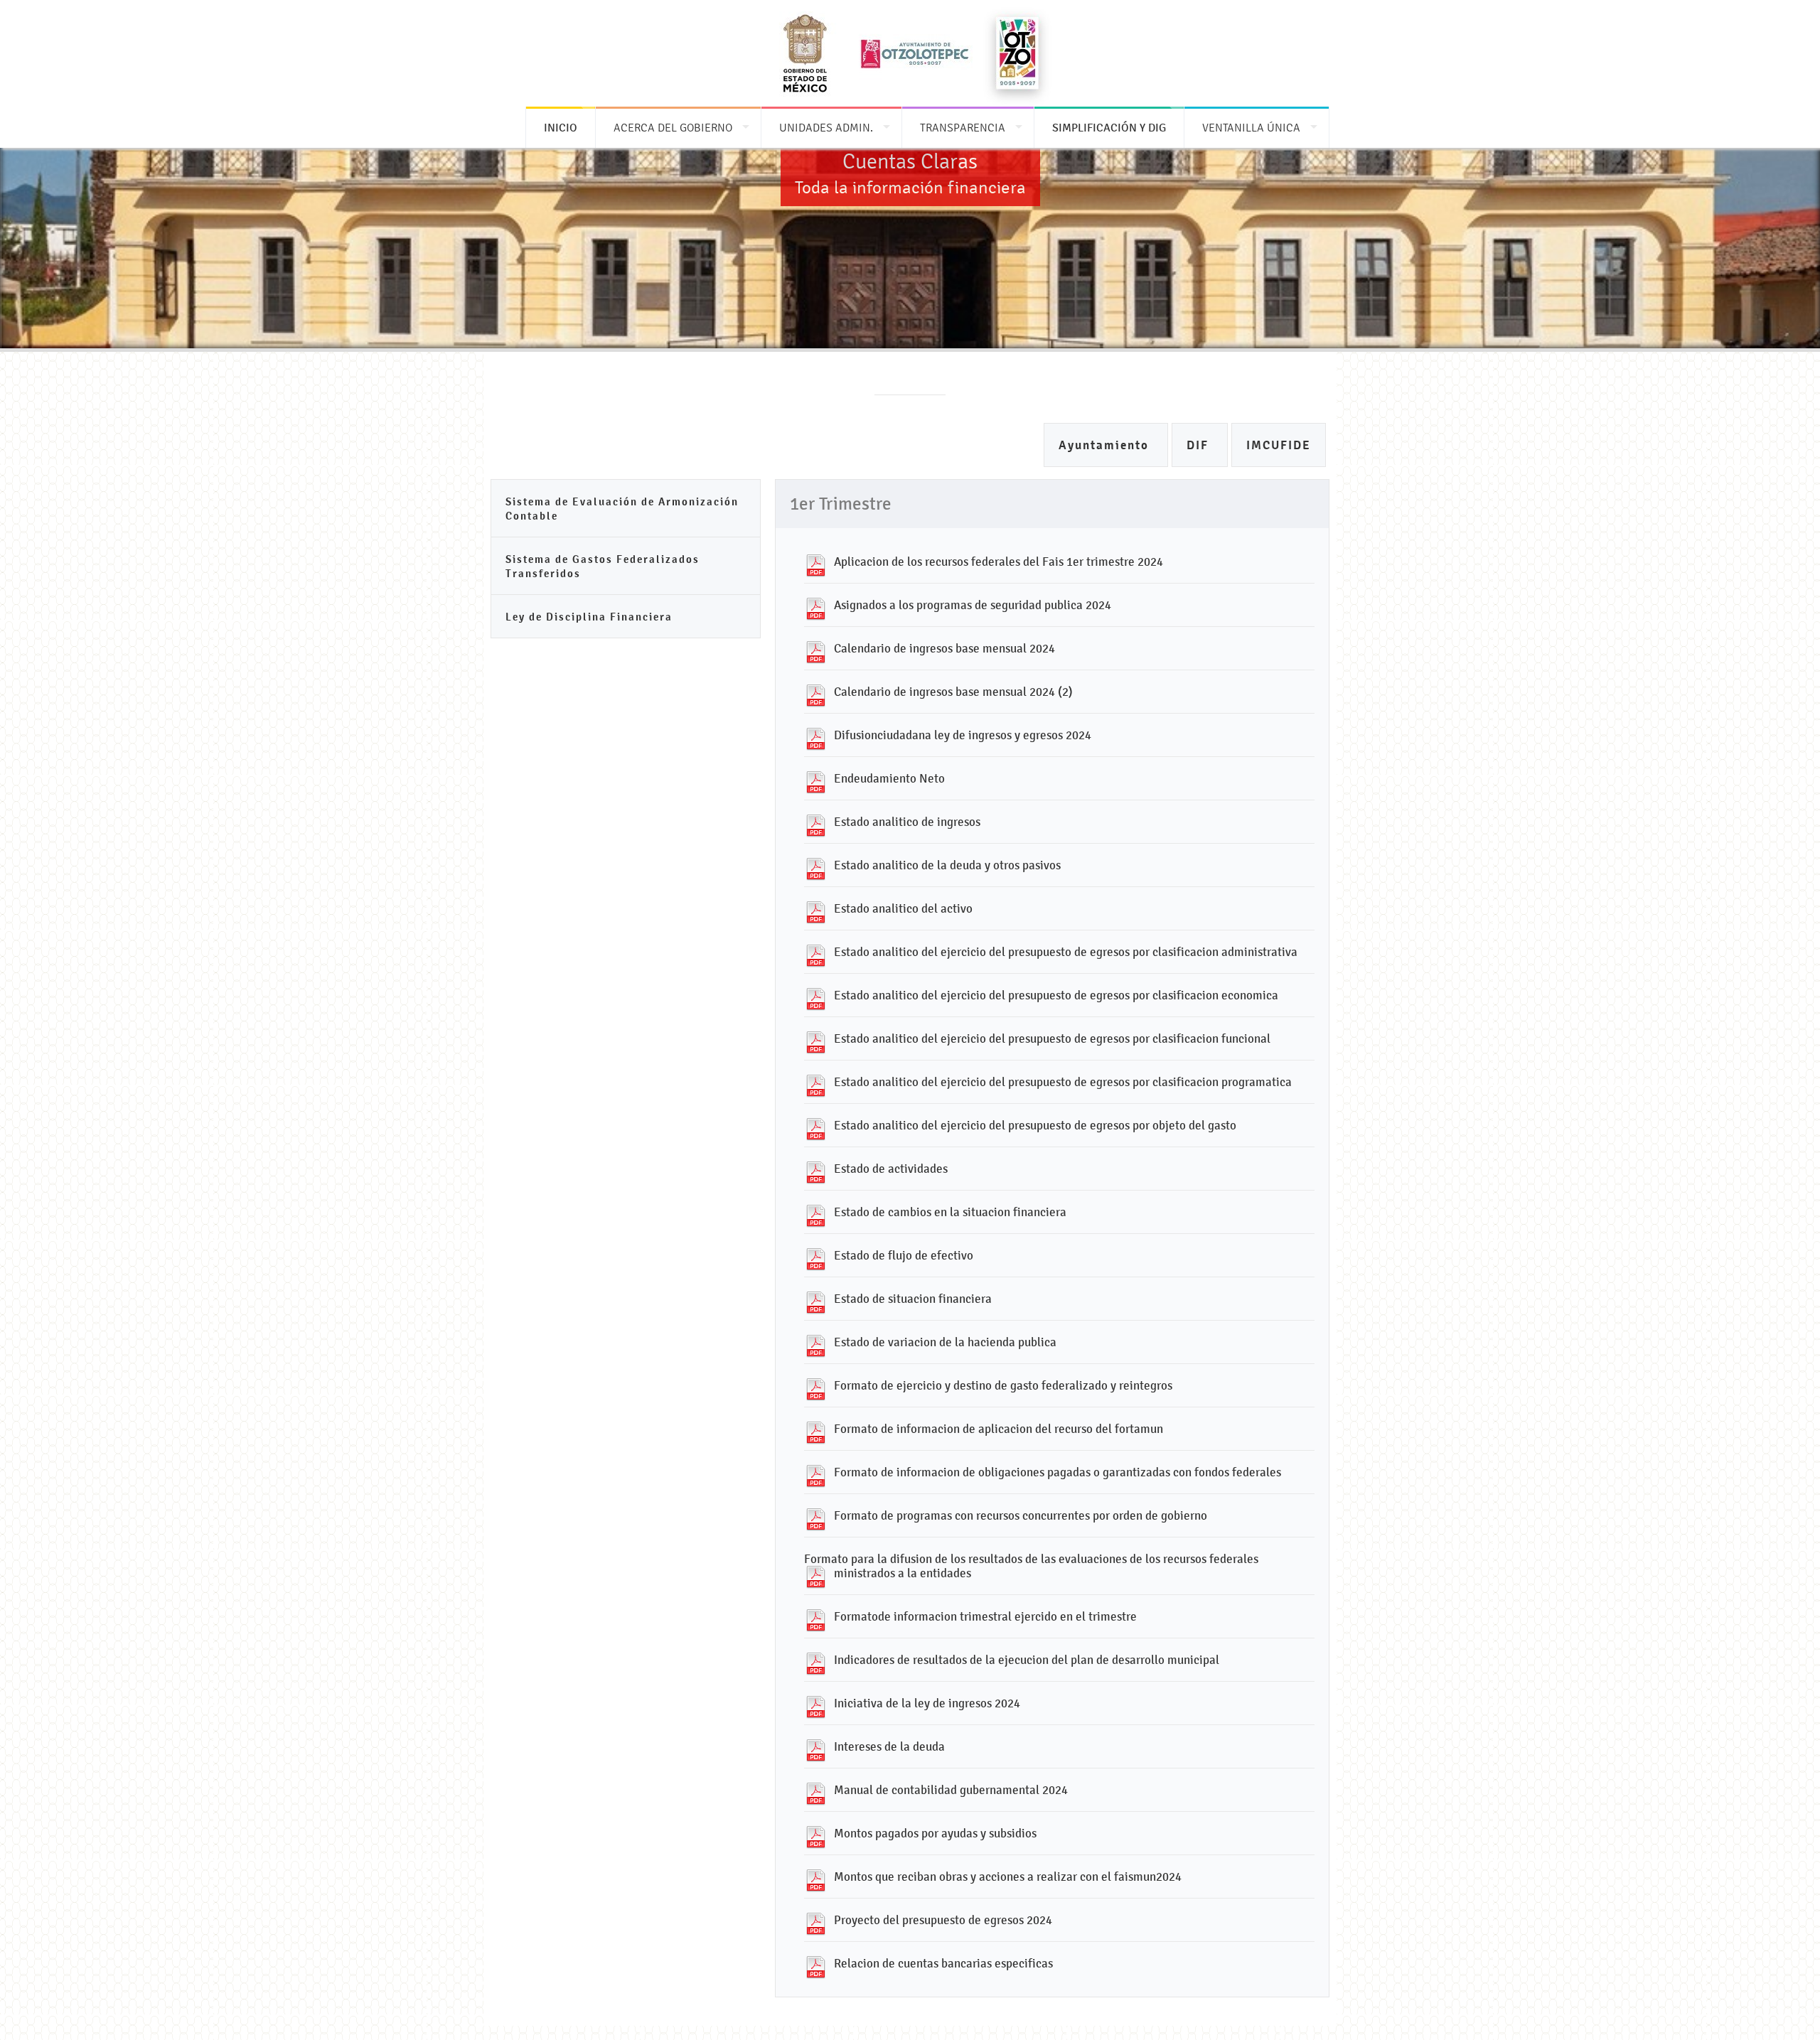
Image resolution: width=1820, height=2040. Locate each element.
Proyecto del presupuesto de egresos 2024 (943, 1920)
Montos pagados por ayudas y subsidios (935, 1833)
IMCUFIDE (1279, 445)
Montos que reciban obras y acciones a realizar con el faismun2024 (1008, 1877)
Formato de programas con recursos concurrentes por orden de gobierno (1021, 1515)
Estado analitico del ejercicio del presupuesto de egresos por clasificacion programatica (1063, 1082)
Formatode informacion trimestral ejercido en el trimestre (985, 1616)
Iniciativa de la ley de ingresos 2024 (927, 1703)
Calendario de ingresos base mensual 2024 (944, 648)
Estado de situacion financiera (913, 1299)
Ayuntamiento (1106, 445)
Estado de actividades (891, 1169)
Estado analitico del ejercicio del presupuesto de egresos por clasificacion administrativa (1066, 952)
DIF (1200, 445)
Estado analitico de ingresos (907, 822)
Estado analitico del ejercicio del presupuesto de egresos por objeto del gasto (1035, 1125)
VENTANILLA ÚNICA (1251, 128)
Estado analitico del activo (903, 908)
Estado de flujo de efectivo (904, 1255)
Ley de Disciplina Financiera (589, 617)
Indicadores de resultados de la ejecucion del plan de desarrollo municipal (1027, 1660)
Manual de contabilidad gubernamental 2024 (951, 1790)
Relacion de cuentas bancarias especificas (943, 1963)
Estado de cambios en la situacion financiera (950, 1212)
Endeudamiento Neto (889, 778)
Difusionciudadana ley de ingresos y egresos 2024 (963, 735)
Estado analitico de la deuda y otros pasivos (947, 865)
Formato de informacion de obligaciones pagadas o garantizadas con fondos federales (1058, 1472)
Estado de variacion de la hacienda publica (945, 1342)
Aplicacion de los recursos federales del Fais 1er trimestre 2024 (999, 562)
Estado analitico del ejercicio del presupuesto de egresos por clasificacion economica (1056, 995)
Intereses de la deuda (889, 1746)
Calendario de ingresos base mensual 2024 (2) (953, 692)
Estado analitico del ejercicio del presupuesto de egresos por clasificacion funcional (1052, 1038)
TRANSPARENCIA (963, 128)
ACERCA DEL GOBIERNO (673, 128)
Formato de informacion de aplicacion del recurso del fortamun (999, 1429)
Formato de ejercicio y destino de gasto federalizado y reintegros (1003, 1385)
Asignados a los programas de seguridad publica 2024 (973, 605)
